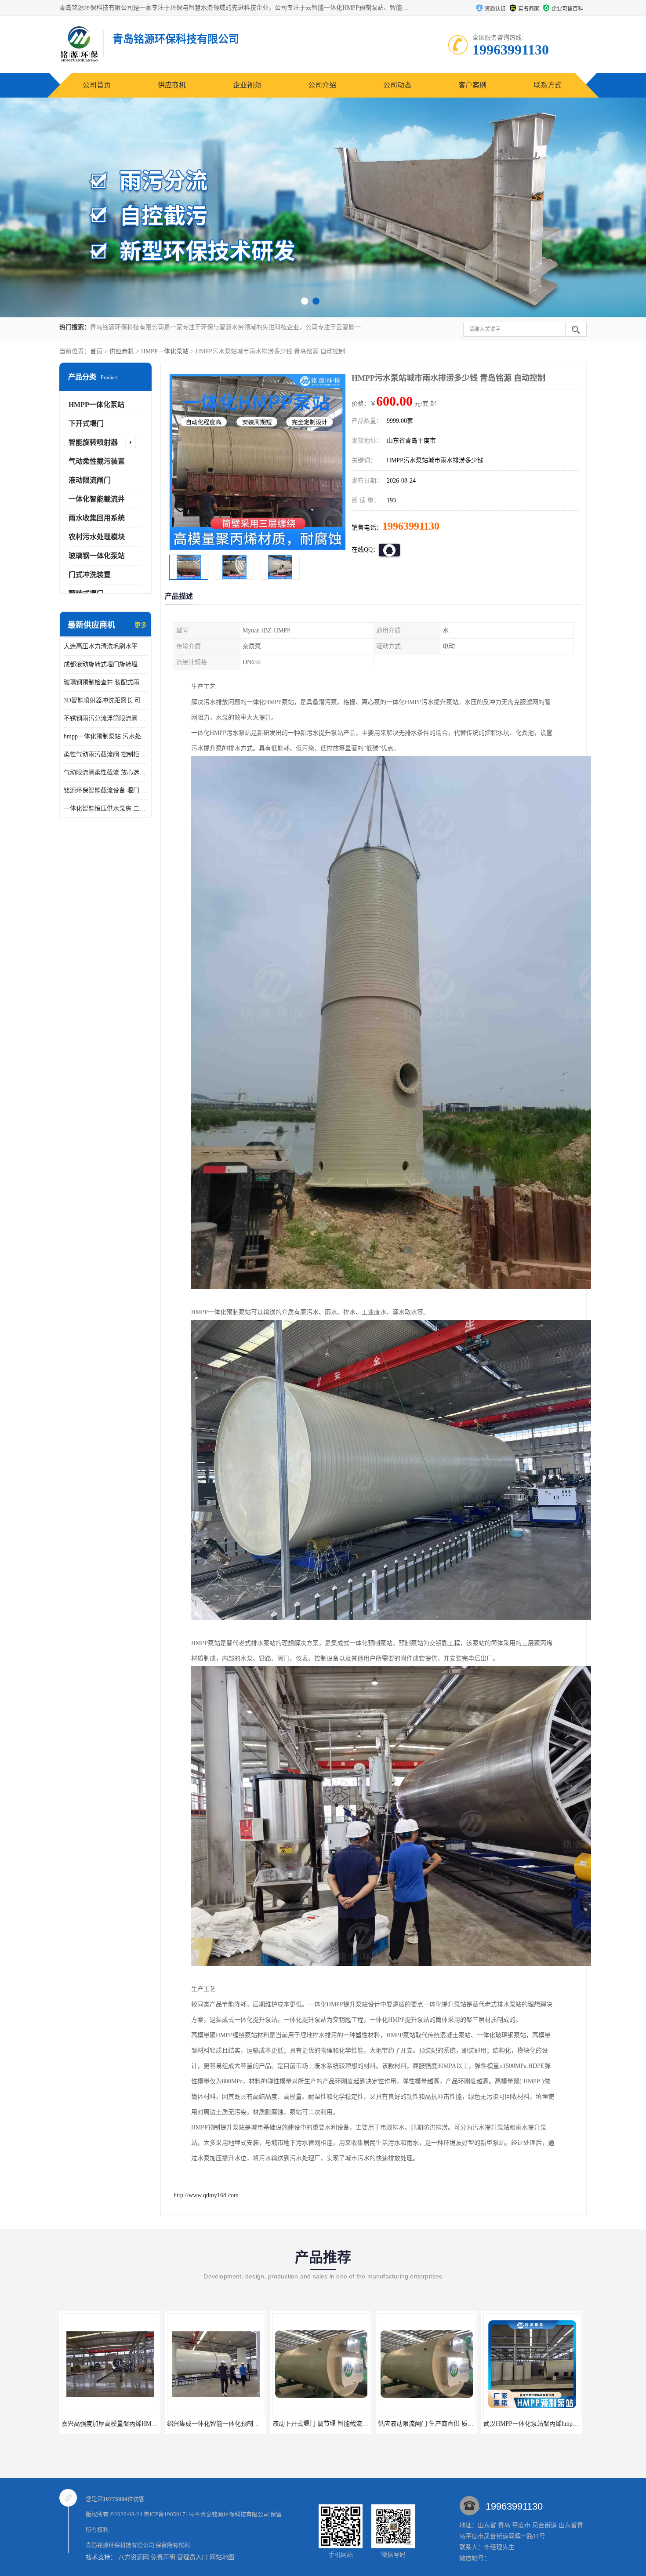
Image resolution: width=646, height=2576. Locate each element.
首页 (96, 351)
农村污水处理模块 (97, 537)
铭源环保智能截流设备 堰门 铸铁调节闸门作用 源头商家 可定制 (105, 790)
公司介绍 (322, 85)
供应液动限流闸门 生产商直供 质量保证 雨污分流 (340, 2424)
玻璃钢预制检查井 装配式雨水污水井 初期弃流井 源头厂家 (105, 682)
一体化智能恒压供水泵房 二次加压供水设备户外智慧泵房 (105, 808)
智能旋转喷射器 (93, 442)
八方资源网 (134, 2557)
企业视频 (247, 85)
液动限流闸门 (90, 480)
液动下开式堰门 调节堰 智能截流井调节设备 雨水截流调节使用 (253, 2424)
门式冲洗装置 (90, 575)
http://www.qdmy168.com (206, 2195)
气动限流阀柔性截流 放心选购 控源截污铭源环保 (105, 772)
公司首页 (97, 85)
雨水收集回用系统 (97, 518)
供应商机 (172, 85)
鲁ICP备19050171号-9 (171, 2514)
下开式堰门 (86, 423)
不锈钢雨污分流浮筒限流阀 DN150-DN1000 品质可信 (105, 718)
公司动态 (397, 85)
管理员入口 (192, 2557)
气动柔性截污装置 (97, 461)
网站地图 (222, 2557)
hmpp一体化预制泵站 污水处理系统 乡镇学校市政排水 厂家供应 (105, 736)
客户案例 (472, 85)
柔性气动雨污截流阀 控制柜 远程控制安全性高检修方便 (105, 754)
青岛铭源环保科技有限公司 (235, 2514)
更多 (141, 625)
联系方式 (548, 85)
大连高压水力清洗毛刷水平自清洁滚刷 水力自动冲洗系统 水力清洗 (105, 646)
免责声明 (163, 2557)
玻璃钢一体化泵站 (97, 556)
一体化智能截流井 (97, 499)
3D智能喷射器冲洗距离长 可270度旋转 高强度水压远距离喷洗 (105, 700)
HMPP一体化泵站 (165, 351)
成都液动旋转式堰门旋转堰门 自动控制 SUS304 (105, 664)
